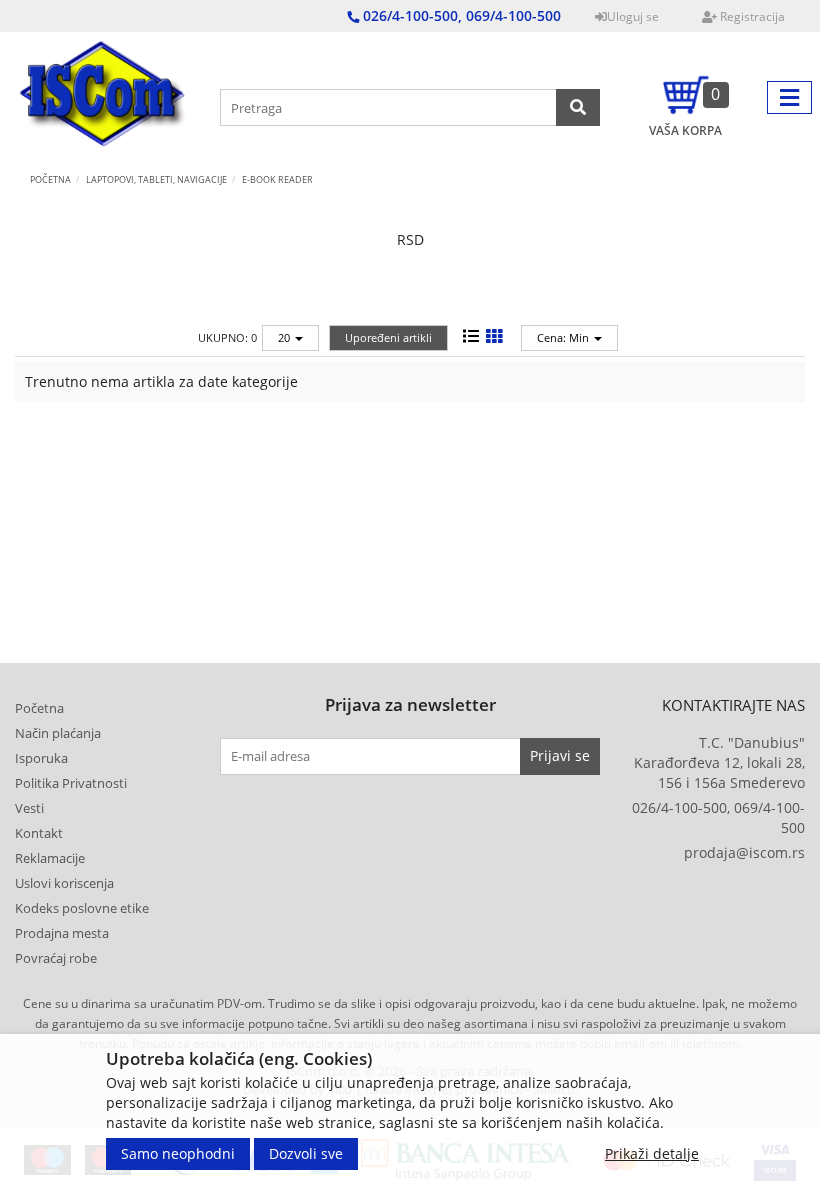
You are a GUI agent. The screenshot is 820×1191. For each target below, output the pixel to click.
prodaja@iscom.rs (744, 852)
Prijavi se (560, 755)
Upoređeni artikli (388, 337)
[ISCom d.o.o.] (102, 97)
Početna (50, 179)
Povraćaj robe (56, 958)
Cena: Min (564, 337)
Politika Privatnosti (71, 783)
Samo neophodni (178, 1153)
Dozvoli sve (306, 1153)
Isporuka (41, 758)
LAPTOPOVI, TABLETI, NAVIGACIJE (156, 179)
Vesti (29, 808)
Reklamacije (50, 858)
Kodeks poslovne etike (82, 908)
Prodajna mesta (62, 933)
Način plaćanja (58, 733)
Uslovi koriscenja (64, 883)
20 (285, 337)
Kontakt (39, 833)
